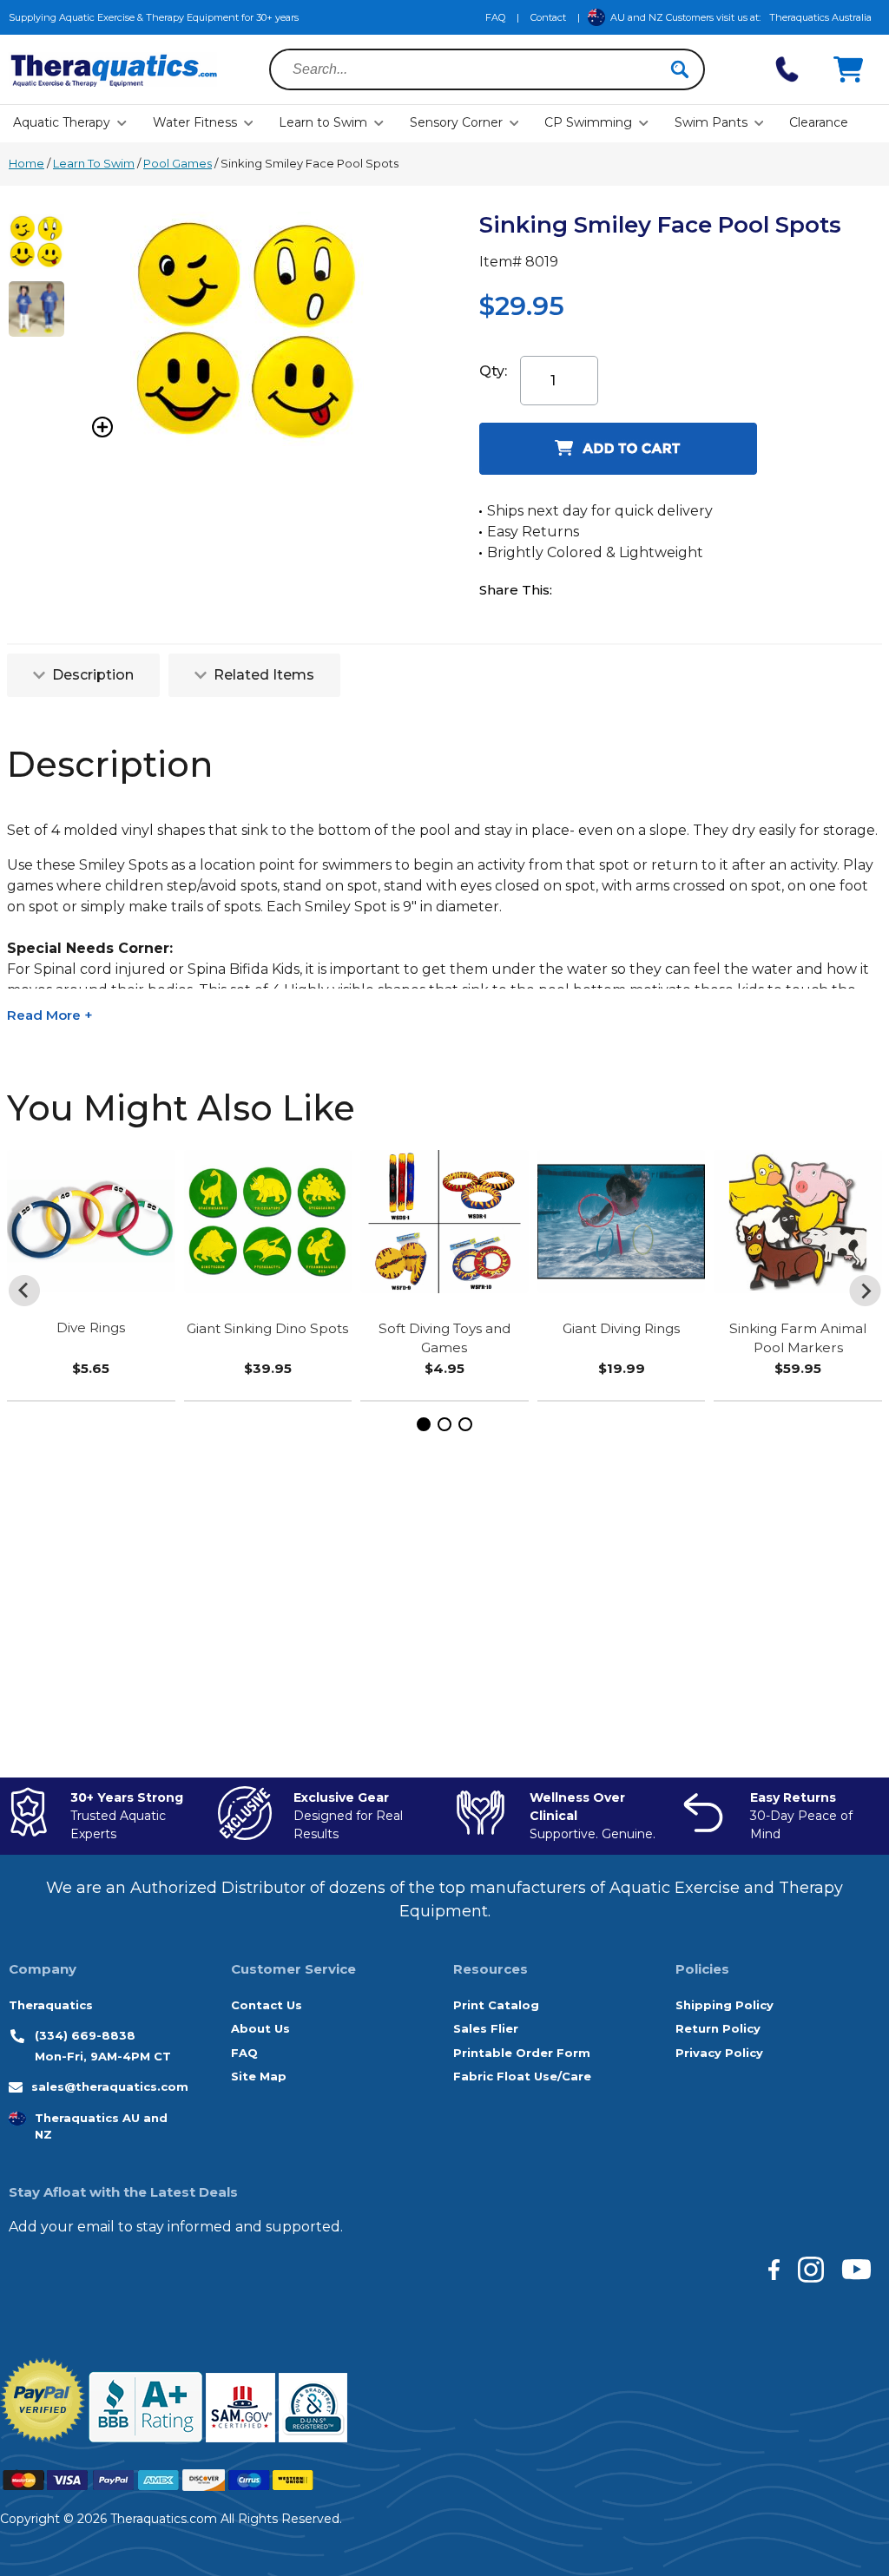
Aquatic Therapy (62, 122)
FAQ (495, 17)
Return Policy (718, 2028)
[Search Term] (477, 69)
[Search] (680, 69)
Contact (548, 17)
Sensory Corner (456, 122)
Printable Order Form (522, 2053)
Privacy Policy (719, 2053)
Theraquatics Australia (820, 17)
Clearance (819, 122)
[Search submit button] (680, 69)
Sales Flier (486, 2028)
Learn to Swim (323, 122)
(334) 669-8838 (85, 2035)
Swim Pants (711, 122)
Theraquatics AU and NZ (101, 2126)
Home (26, 163)
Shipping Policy (724, 2005)
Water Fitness (195, 122)
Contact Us (267, 2005)
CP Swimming (588, 122)
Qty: (493, 371)
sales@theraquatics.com (110, 2086)
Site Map (259, 2076)
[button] (424, 1424)
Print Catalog (496, 2005)
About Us (260, 2028)
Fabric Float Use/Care (522, 2076)
